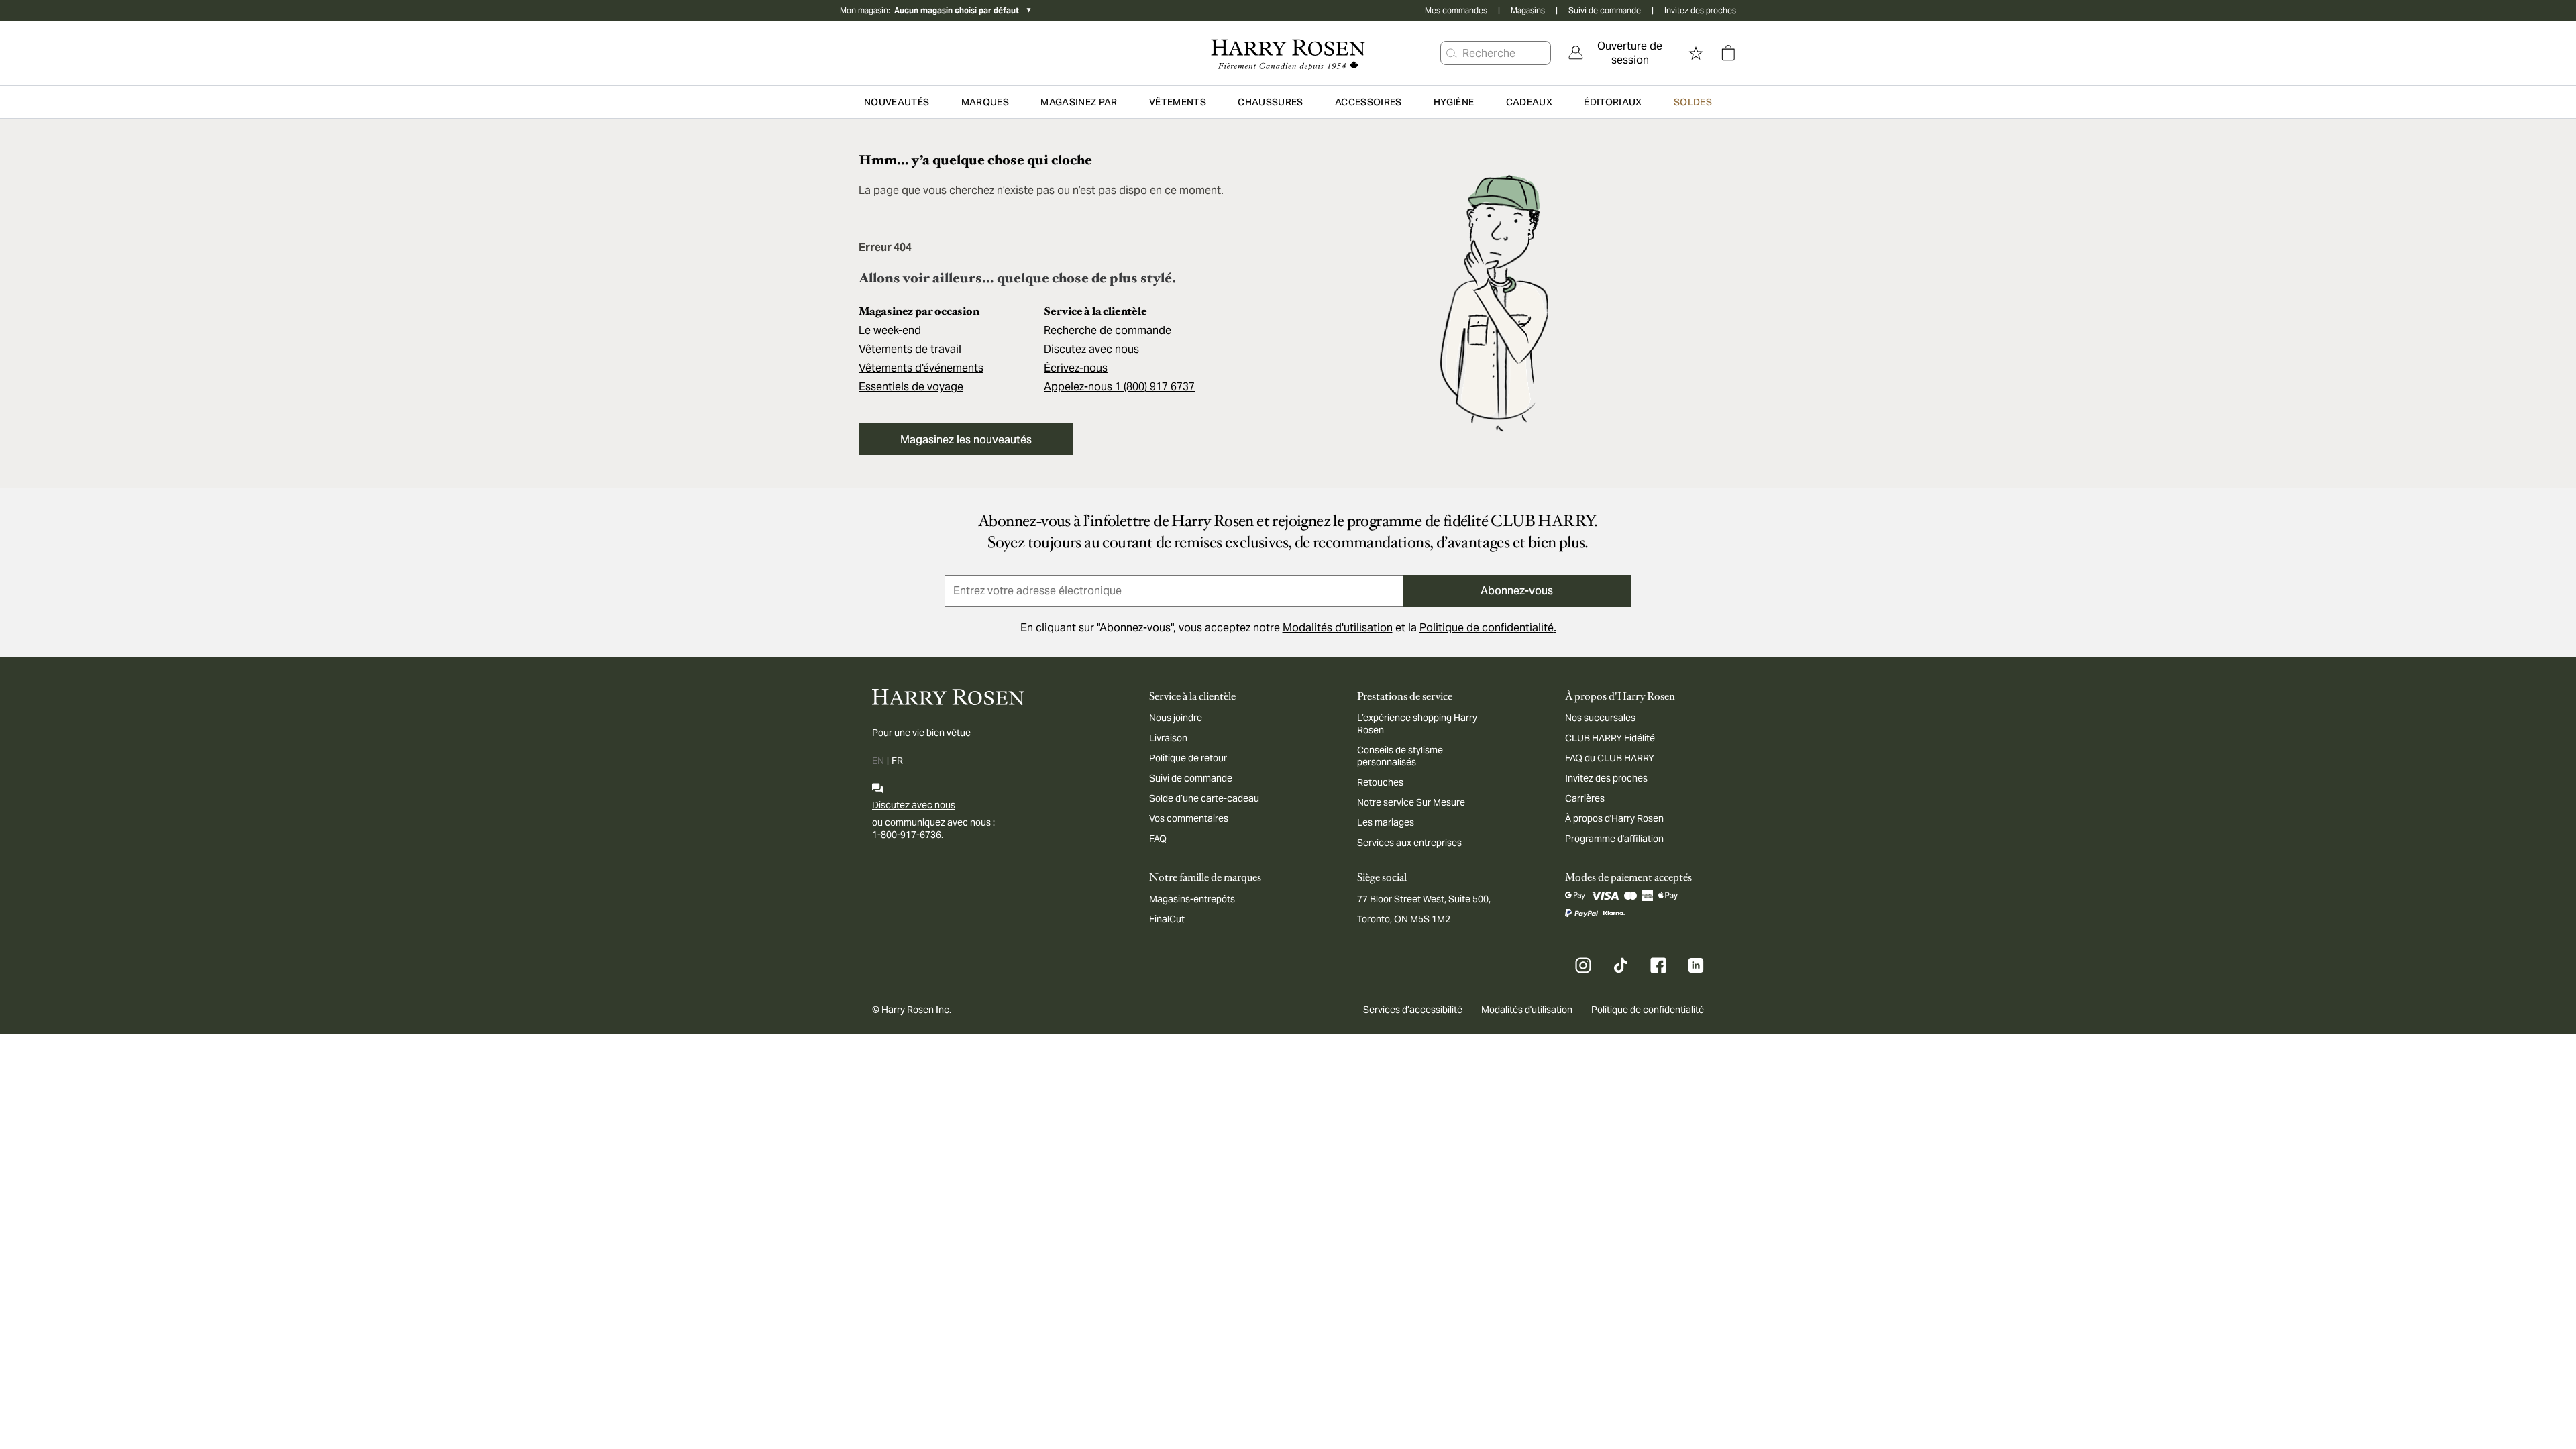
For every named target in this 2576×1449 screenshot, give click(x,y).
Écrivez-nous (1076, 368)
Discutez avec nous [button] (1091, 349)
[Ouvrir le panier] (1728, 53)
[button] (1452, 53)
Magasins (1528, 10)
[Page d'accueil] (1288, 53)
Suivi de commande (1605, 10)
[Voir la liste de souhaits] (1696, 53)
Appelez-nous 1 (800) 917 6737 (1119, 387)
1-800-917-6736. (908, 835)
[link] (1621, 53)
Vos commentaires (1189, 818)
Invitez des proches (1700, 10)
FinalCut (1167, 919)
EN (878, 761)
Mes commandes (1456, 10)
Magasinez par (1079, 102)
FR (897, 761)
